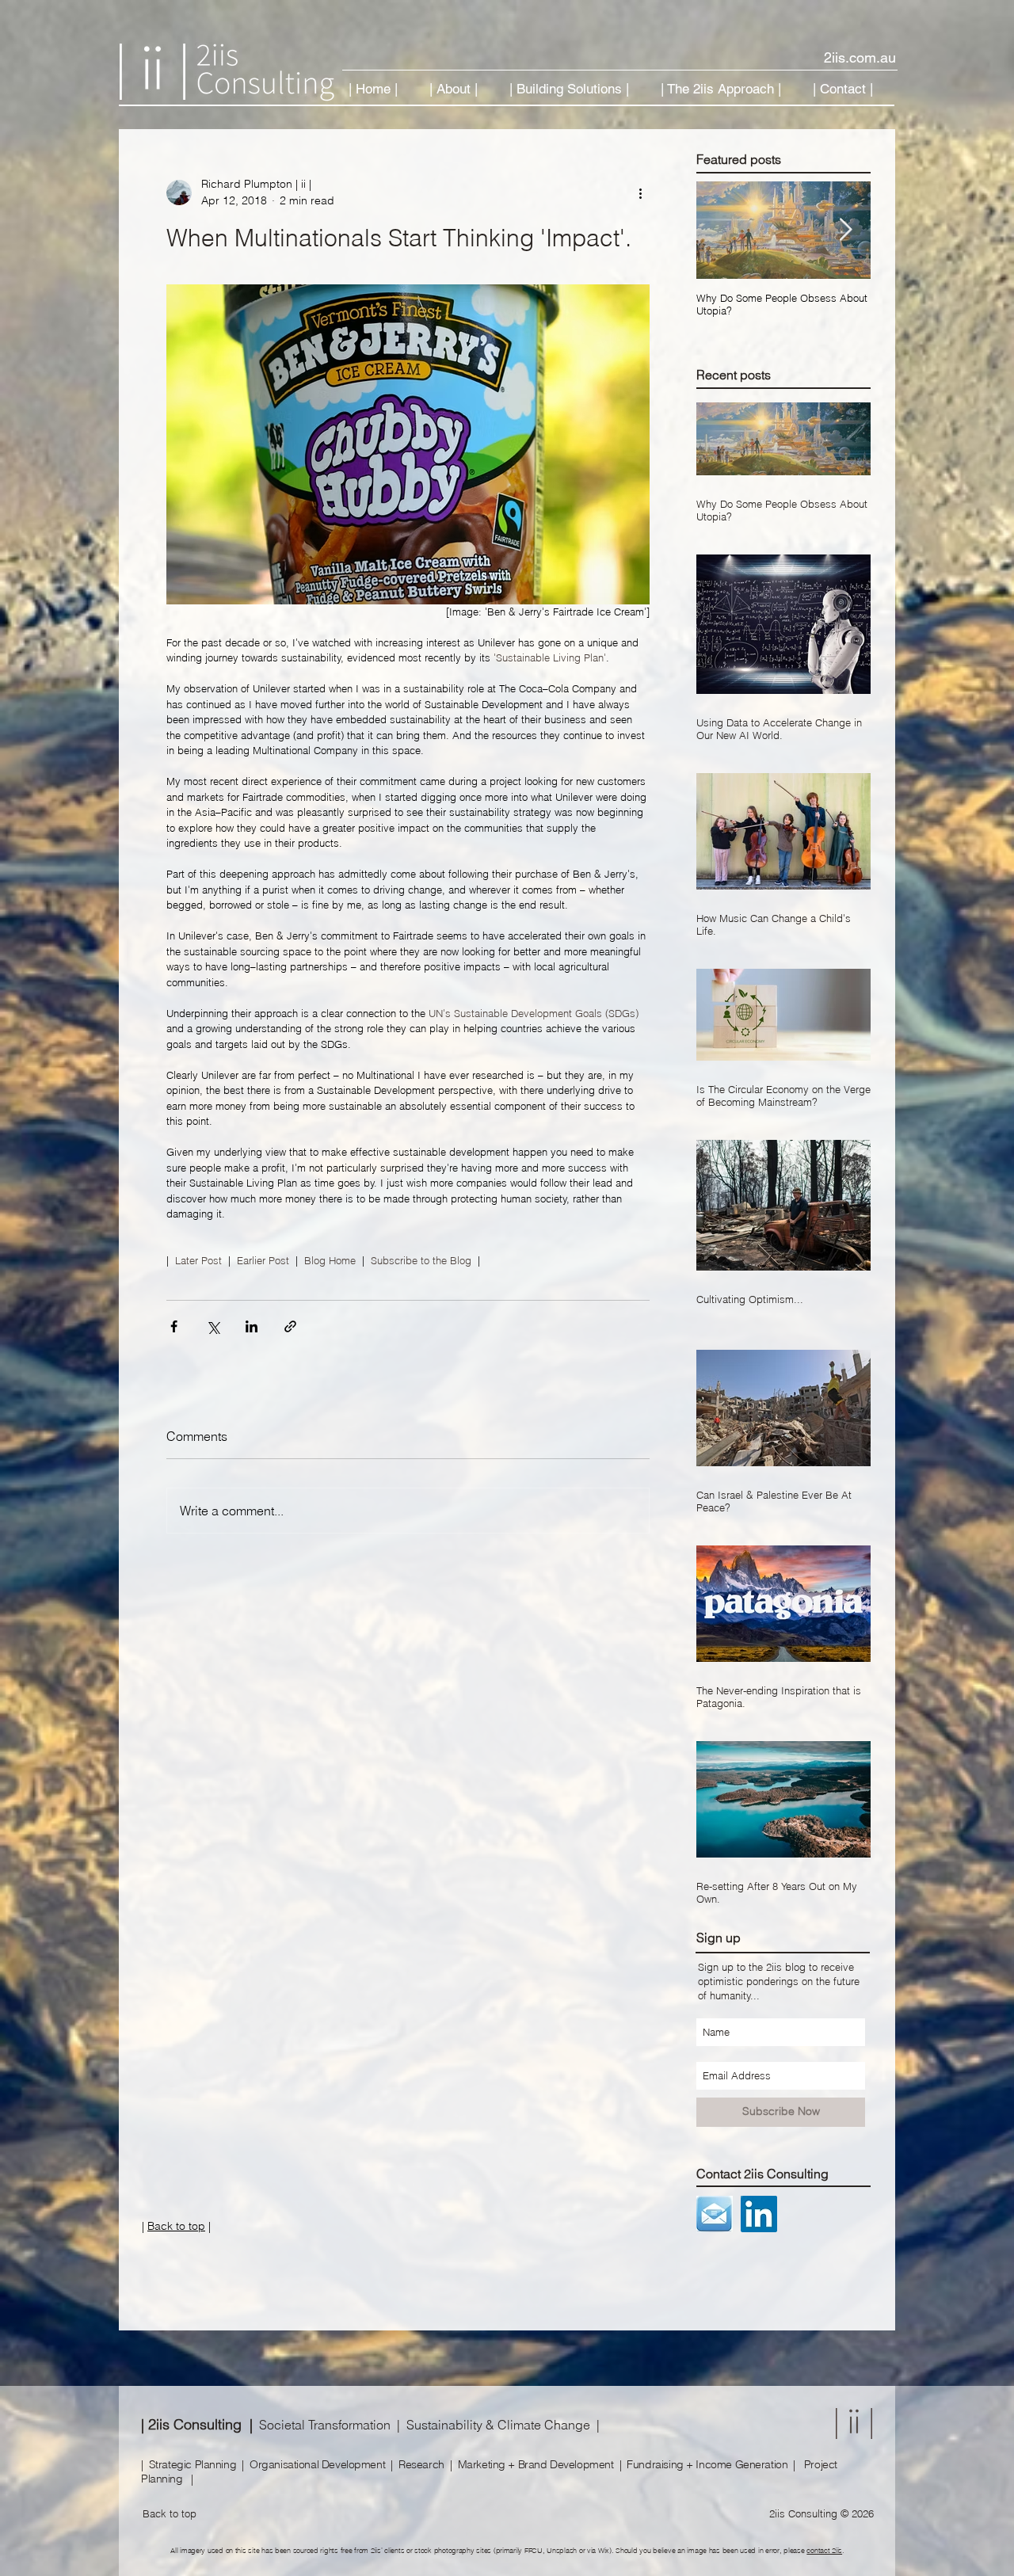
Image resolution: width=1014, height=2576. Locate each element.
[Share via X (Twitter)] (213, 1326)
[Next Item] (845, 231)
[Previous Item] (722, 231)
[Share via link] (290, 1326)
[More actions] (640, 192)
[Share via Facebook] (174, 1326)
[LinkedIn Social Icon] (759, 2214)
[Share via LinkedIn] (252, 1326)
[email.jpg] (715, 2214)
